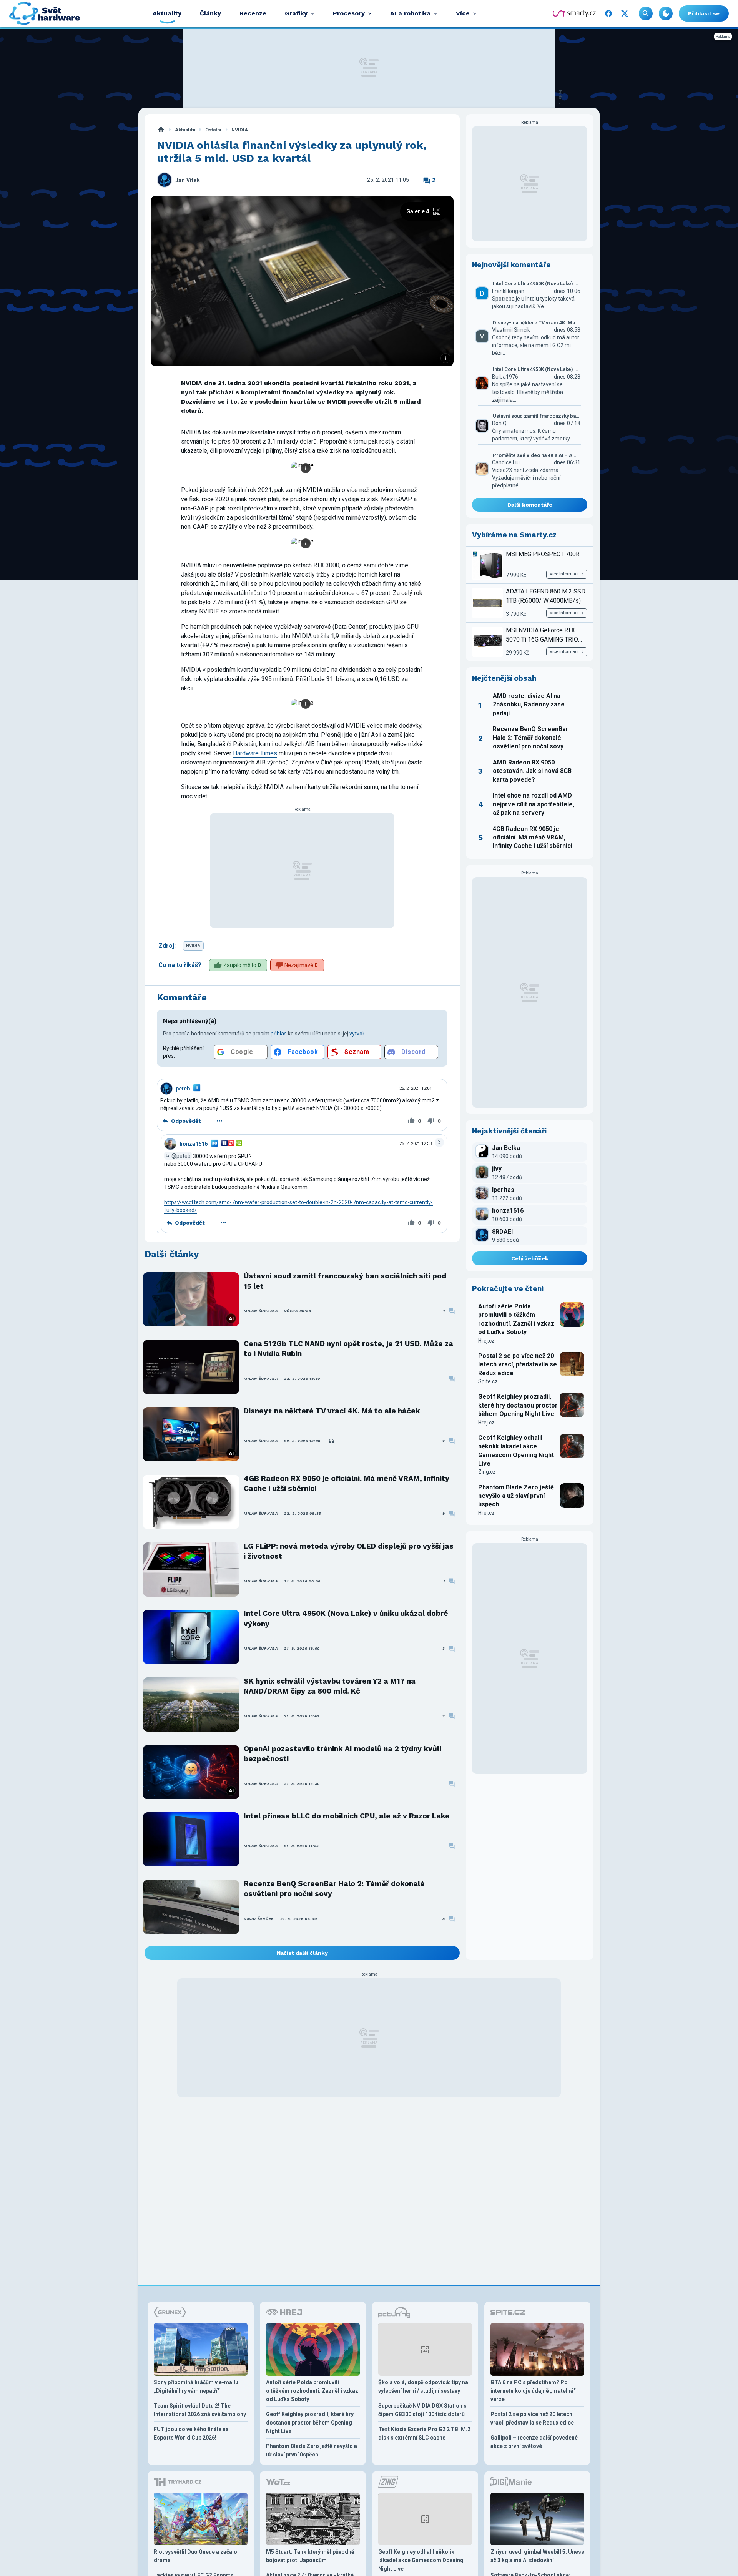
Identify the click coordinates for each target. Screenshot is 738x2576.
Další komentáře (530, 505)
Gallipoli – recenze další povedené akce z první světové (534, 2442)
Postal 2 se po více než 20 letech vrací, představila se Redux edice (518, 1364)
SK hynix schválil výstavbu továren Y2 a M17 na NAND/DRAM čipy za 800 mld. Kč (330, 1686)
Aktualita (185, 130)
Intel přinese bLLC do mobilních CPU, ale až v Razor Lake (347, 1816)
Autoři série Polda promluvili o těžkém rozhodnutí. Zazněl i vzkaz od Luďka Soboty (516, 1319)
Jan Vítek (188, 180)
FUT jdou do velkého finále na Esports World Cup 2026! (191, 2433)
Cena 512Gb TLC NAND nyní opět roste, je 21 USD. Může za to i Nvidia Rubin (348, 1349)
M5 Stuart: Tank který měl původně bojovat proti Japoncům (310, 2556)
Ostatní (213, 130)
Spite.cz (488, 1381)
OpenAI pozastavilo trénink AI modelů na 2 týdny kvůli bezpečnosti (342, 1754)
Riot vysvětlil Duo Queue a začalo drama (195, 2556)
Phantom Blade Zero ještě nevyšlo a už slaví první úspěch (516, 1496)
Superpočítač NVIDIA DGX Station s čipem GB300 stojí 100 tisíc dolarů (422, 2410)
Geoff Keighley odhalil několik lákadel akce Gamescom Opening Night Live (516, 1451)
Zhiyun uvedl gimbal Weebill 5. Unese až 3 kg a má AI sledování (537, 2556)
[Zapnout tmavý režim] (666, 13)
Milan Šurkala (261, 1311)
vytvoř (357, 1034)
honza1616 (194, 1144)
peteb (183, 1089)
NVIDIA (240, 130)
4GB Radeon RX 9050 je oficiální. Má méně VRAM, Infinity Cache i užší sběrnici (347, 1483)
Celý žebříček (530, 1258)
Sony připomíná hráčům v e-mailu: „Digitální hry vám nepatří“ (197, 2387)
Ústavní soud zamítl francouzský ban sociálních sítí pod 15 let (345, 1281)
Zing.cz (487, 1472)
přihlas (279, 1034)
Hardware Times (255, 753)
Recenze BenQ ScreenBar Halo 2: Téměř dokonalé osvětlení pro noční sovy (334, 1889)
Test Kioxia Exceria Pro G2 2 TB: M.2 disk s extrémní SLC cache (424, 2433)
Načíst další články (302, 1953)
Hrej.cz (486, 1341)
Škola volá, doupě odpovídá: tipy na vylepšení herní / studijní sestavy (423, 2387)
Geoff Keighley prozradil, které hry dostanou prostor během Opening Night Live (518, 1405)
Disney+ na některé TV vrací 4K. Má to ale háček (332, 1411)
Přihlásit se (704, 13)
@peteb (181, 1156)
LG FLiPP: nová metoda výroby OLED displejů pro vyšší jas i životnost (349, 1551)
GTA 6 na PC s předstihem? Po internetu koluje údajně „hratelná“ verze (533, 2391)
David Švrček (259, 1919)
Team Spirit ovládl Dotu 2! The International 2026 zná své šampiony (200, 2410)
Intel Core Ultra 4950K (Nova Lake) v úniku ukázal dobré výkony (346, 1618)
